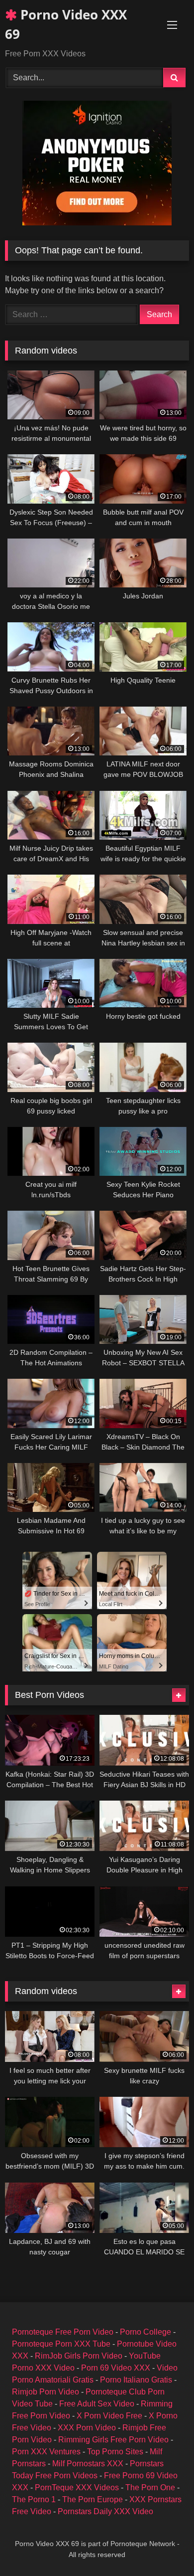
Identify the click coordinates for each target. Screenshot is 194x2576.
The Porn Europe (93, 2499)
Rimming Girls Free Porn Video (113, 2440)
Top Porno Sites (115, 2452)
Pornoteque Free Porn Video (63, 2332)
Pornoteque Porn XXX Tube (61, 2344)
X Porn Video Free (109, 2416)
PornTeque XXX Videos (77, 2487)
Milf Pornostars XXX (88, 2464)
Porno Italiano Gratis (136, 2380)
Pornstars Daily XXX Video (105, 2511)
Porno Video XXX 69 (66, 24)
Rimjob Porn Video (46, 2392)
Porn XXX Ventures (46, 2452)
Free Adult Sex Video (97, 2404)
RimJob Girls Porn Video (79, 2356)
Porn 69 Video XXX (116, 2368)
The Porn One (150, 2487)
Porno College (145, 2332)
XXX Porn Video (87, 2428)
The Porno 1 (34, 2499)
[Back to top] (163, 2546)
